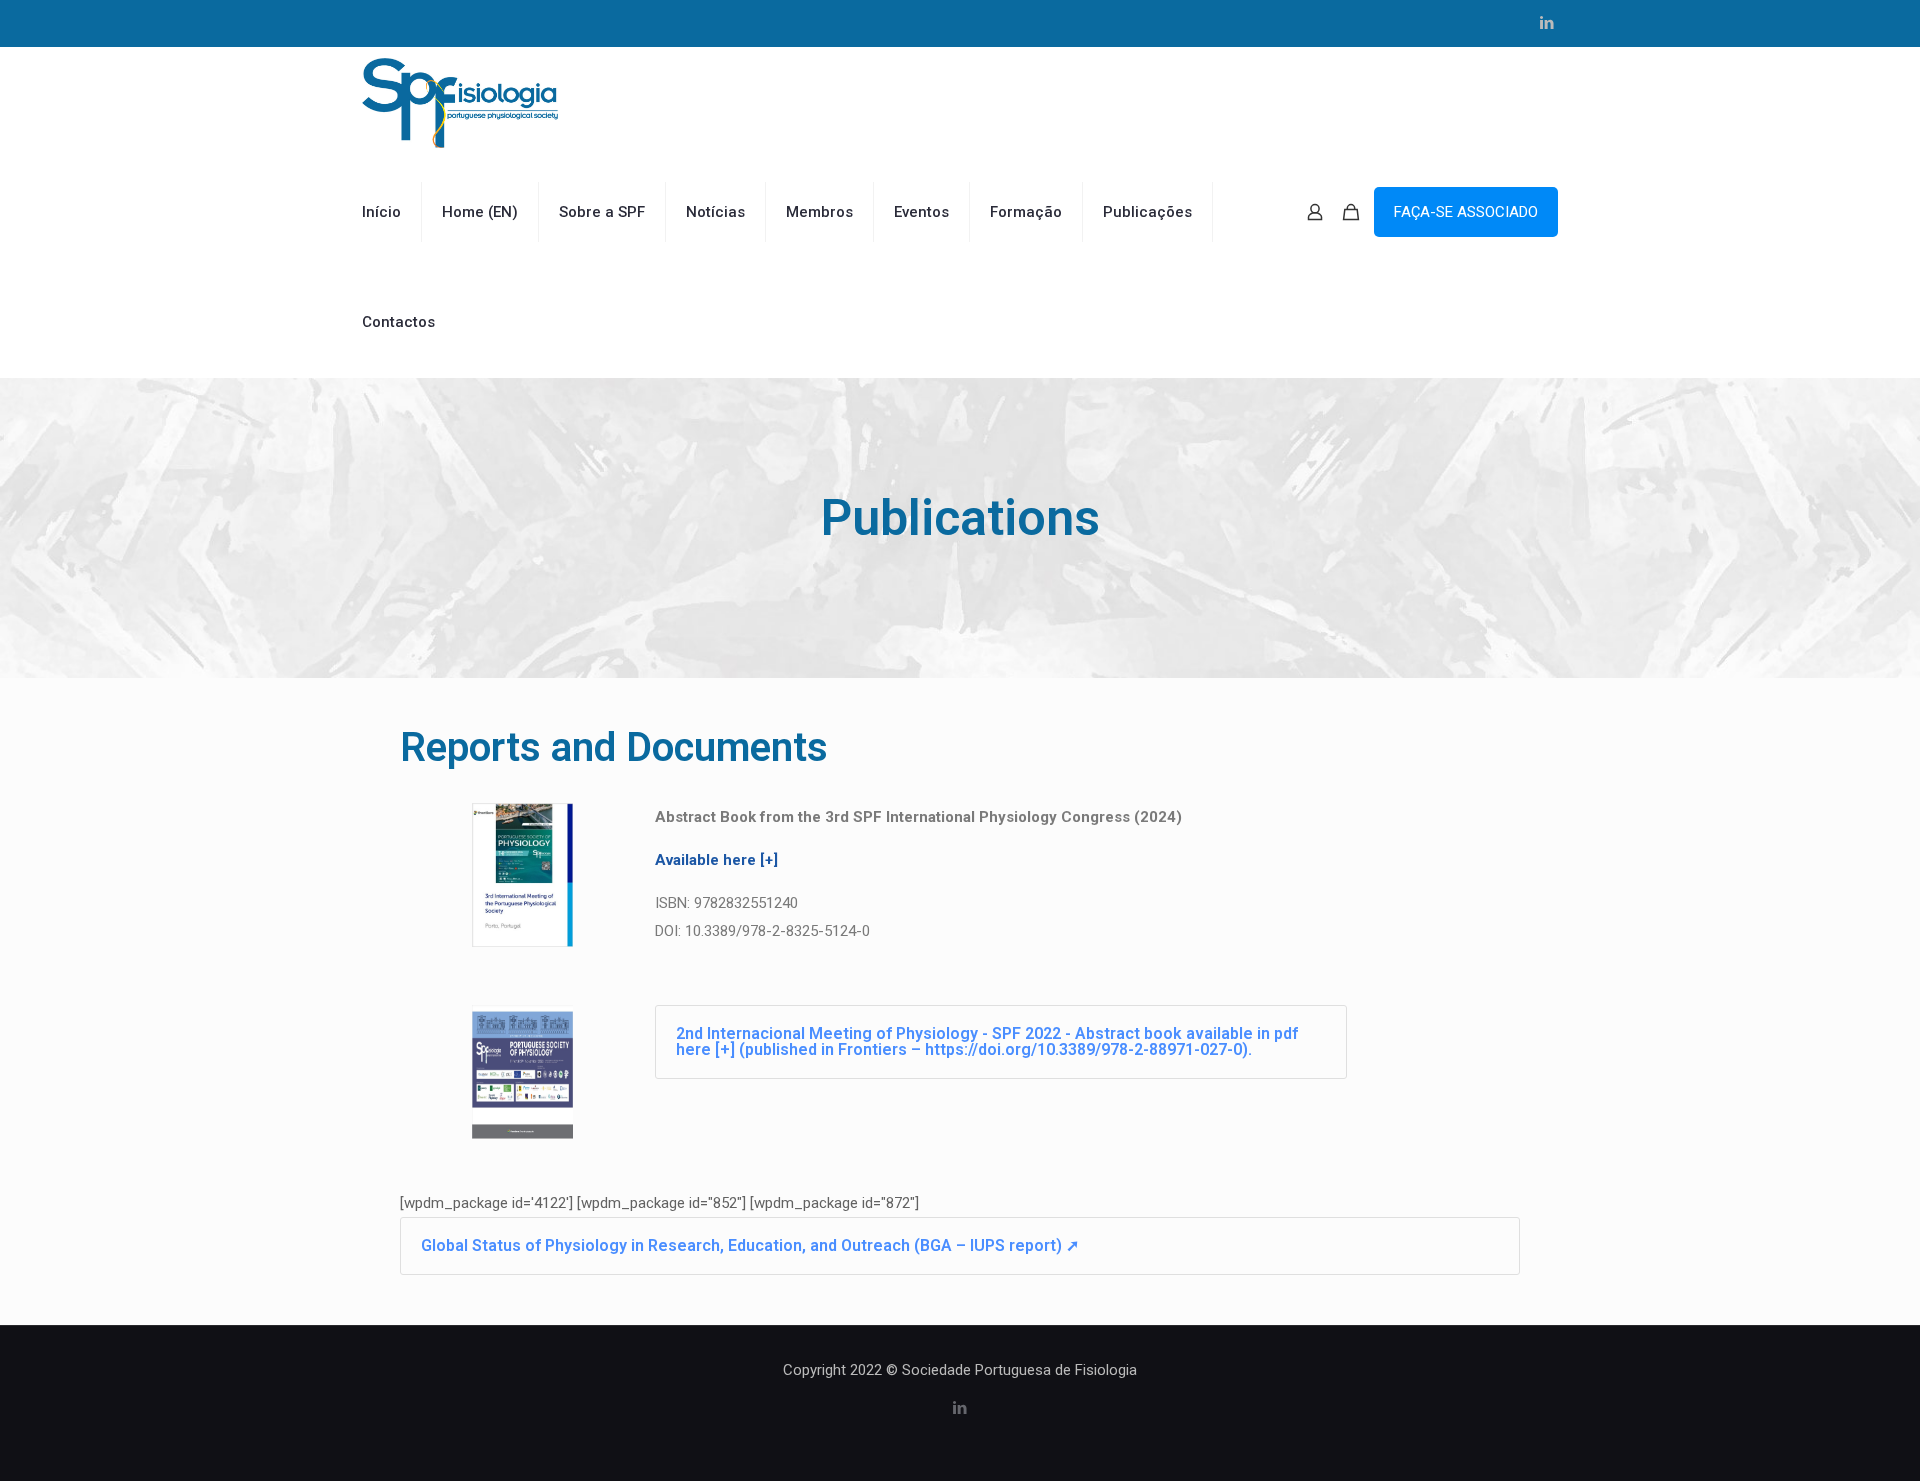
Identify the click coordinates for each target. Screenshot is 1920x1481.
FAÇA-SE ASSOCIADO (1466, 212)
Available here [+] (716, 860)
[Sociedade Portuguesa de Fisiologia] (460, 102)
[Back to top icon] (1824, 1440)
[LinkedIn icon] (1546, 23)
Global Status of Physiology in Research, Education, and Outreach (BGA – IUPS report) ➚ (750, 1245)
